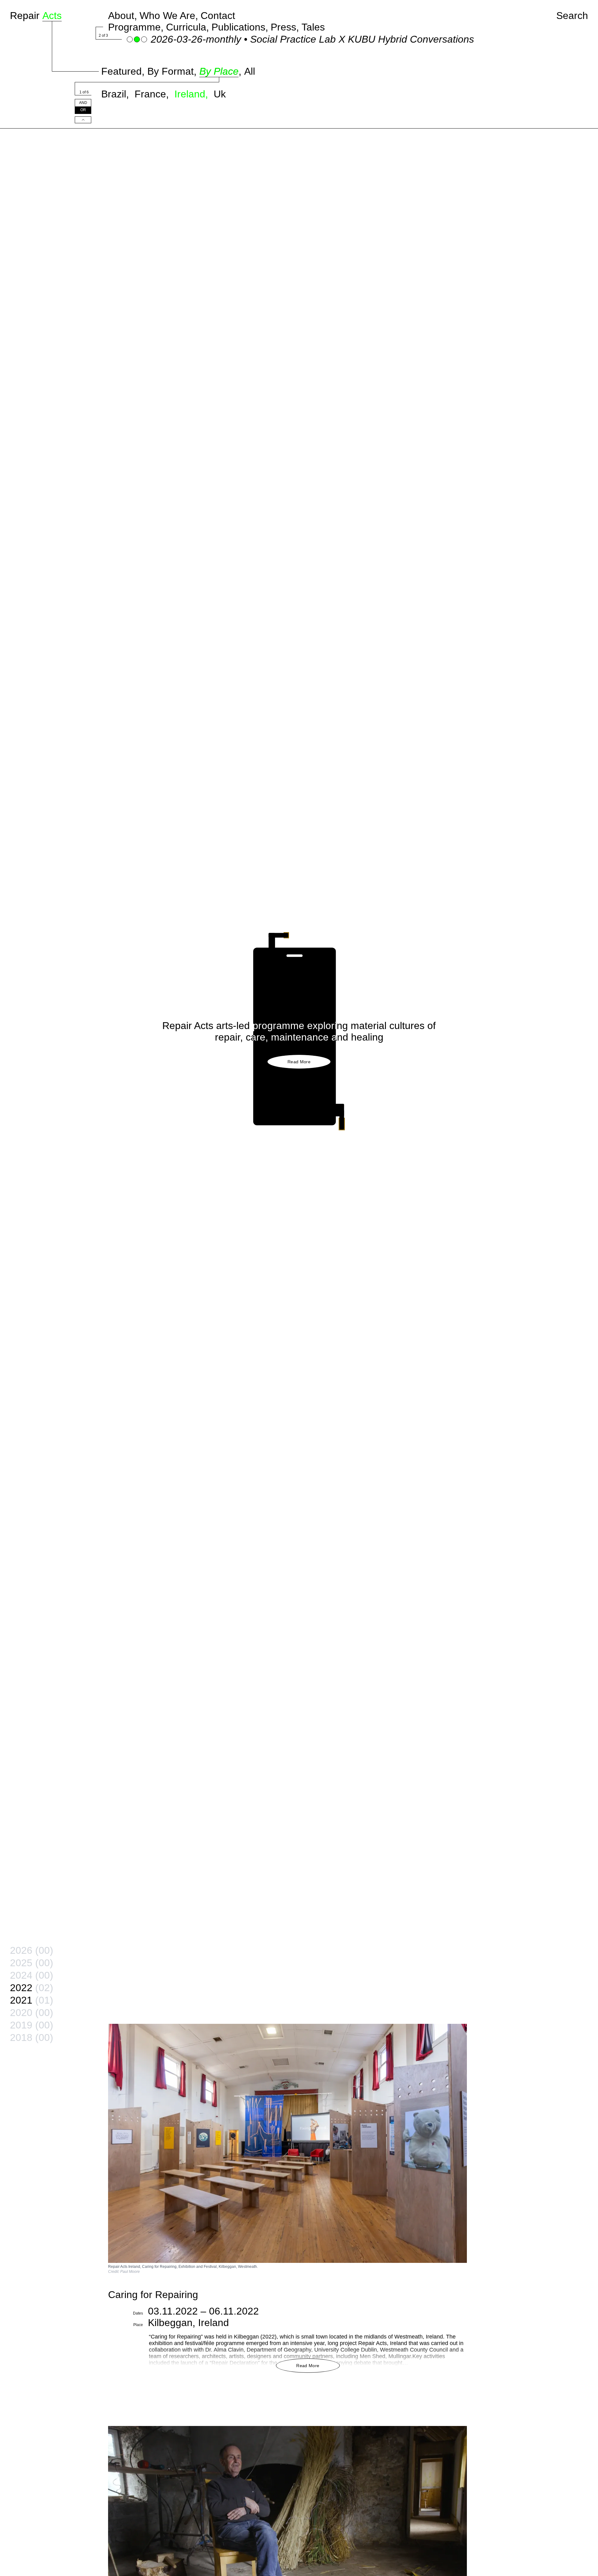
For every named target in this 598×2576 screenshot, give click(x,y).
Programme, (136, 27)
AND (83, 103)
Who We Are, (169, 16)
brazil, (116, 94)
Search (572, 16)
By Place (219, 71)
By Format (171, 71)
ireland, (193, 94)
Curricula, (187, 27)
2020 (32, 2013)
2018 (32, 2038)
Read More (299, 1062)
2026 (32, 1950)
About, (123, 16)
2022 (32, 1988)
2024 (32, 1975)
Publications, (240, 27)
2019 (32, 2025)
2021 (32, 2000)
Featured (121, 71)
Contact (218, 16)
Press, (285, 27)
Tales (313, 27)
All (250, 71)
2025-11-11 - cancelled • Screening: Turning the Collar (271, 39)
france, (153, 94)
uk (220, 94)
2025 (32, 1963)
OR (83, 110)
